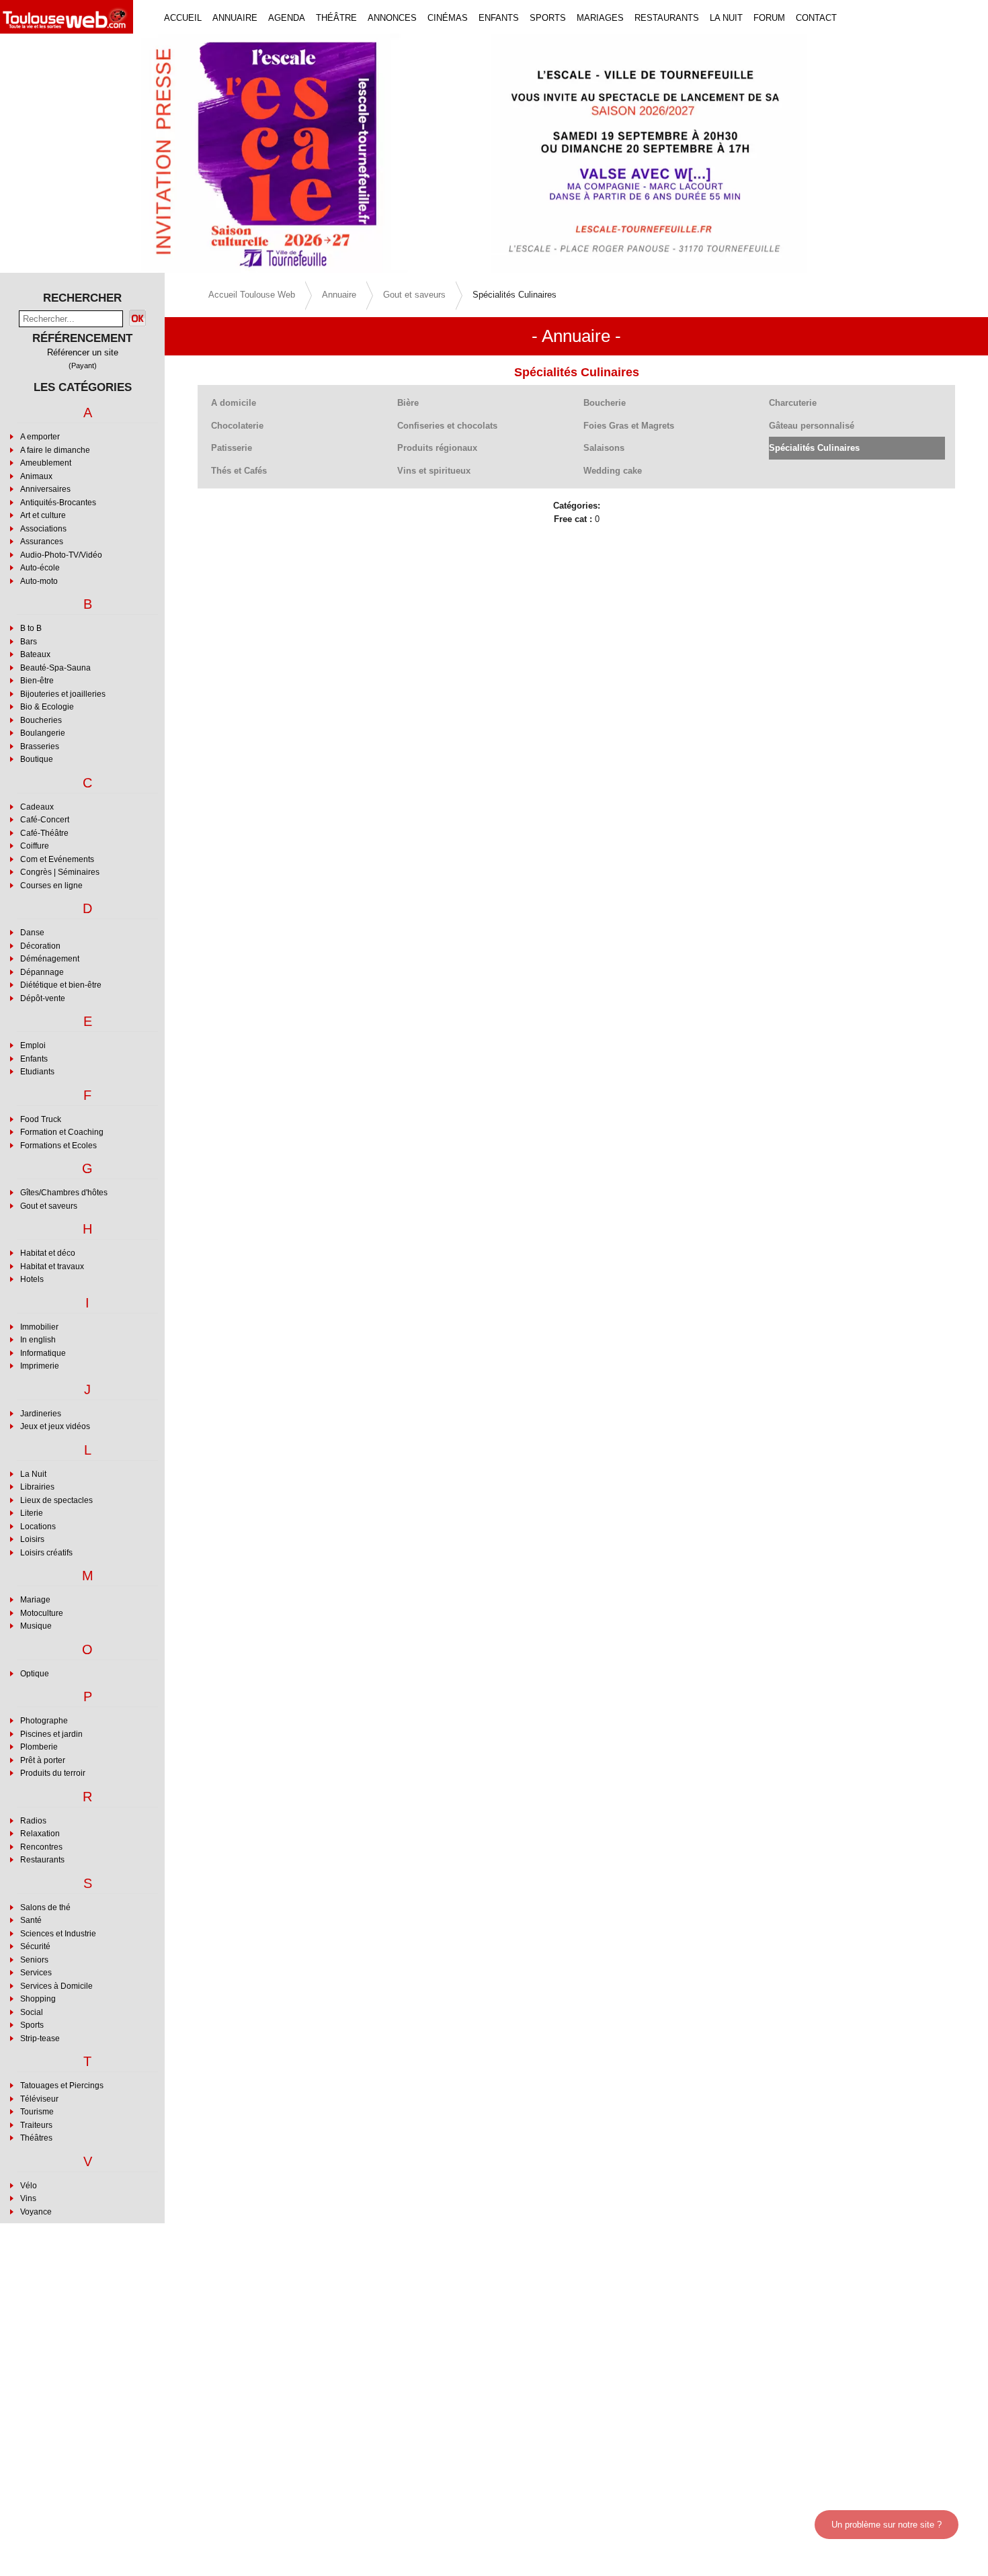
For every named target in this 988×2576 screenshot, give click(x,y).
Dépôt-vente (43, 998)
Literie (32, 1513)
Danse (32, 933)
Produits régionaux (437, 448)
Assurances (42, 542)
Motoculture (42, 1613)
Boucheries (41, 720)
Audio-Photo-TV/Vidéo (61, 555)
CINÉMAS (448, 18)
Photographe (44, 1721)
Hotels (32, 1279)
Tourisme (37, 2112)
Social (32, 2012)
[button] (74, 153)
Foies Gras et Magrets (629, 426)
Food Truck (41, 1119)
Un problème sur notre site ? (887, 2525)
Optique (35, 1674)
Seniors (34, 1960)
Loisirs (32, 1539)
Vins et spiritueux (434, 471)
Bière (408, 403)
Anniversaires (45, 489)
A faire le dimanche (55, 450)
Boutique (37, 759)
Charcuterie (793, 403)
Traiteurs (36, 2125)
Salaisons (604, 448)
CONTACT (816, 18)
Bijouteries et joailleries (63, 694)
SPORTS (548, 18)
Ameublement (46, 463)
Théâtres (36, 2138)
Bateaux (35, 654)
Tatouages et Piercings (62, 2086)
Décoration (40, 946)
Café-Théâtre (44, 833)
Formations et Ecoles (58, 1146)
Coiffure (35, 846)
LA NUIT (726, 18)
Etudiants (37, 1072)
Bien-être (37, 681)
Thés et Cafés (239, 471)
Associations (43, 529)
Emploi (33, 1045)
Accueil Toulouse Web (252, 295)
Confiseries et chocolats (447, 426)
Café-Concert (45, 820)
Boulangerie (43, 733)
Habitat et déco (48, 1253)
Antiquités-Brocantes (58, 503)
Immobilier (39, 1327)
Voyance (36, 2212)
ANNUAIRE (235, 18)
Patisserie (232, 448)
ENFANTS (499, 18)
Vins (28, 2198)
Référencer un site (83, 352)
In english (38, 1340)
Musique (36, 1626)
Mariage (35, 1600)
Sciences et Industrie (58, 1934)
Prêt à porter (43, 1760)
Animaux (36, 476)
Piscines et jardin (51, 1734)
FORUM (769, 18)
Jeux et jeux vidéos (55, 1426)
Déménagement (50, 959)
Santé (31, 1920)
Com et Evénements (57, 859)
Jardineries (41, 1414)
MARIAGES (600, 18)
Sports (32, 2025)
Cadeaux (37, 807)
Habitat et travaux (52, 1266)
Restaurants (42, 1860)
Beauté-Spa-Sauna (55, 668)
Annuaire (339, 295)
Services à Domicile (56, 1986)
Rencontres (41, 1847)
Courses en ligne (51, 886)
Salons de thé (45, 1907)
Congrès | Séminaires (60, 872)
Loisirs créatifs (46, 1553)
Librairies (37, 1487)
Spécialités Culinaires (814, 448)
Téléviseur (39, 2099)
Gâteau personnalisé (812, 426)
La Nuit (33, 1474)
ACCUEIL (183, 18)
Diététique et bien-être (61, 985)
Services (36, 1973)
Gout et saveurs (49, 1206)
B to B (31, 628)
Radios (33, 1821)
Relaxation (40, 1834)
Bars (29, 642)
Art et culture (43, 515)
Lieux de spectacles (56, 1500)
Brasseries (40, 746)
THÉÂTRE (336, 18)
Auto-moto (39, 581)
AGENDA (287, 18)
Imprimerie (40, 1366)
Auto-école (40, 568)
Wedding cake (613, 471)
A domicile (234, 403)
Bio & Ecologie (47, 707)
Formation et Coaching (62, 1132)
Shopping (38, 1999)
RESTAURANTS (667, 18)
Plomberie (39, 1747)
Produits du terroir (53, 1773)
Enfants (34, 1059)
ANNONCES (392, 18)
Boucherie (605, 403)
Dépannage (42, 972)
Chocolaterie (237, 426)
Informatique (43, 1353)
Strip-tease (40, 2038)
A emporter (40, 437)
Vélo (29, 2186)
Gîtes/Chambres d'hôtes (64, 1193)
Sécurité (35, 1946)
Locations (38, 1527)
